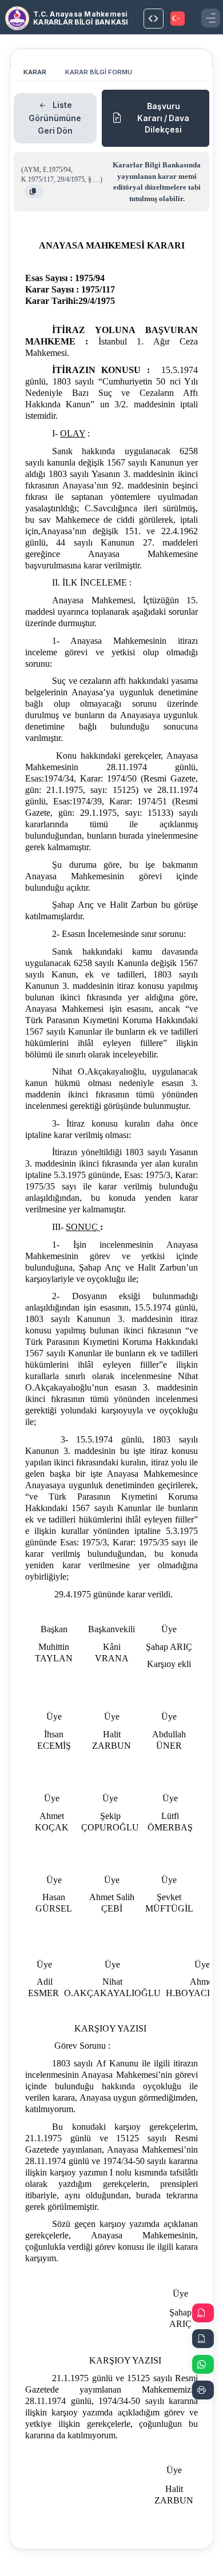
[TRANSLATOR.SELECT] (178, 19)
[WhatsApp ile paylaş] (203, 2364)
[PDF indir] (203, 2313)
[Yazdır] (203, 2390)
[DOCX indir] (203, 2339)
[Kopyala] (34, 191)
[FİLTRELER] (154, 19)
